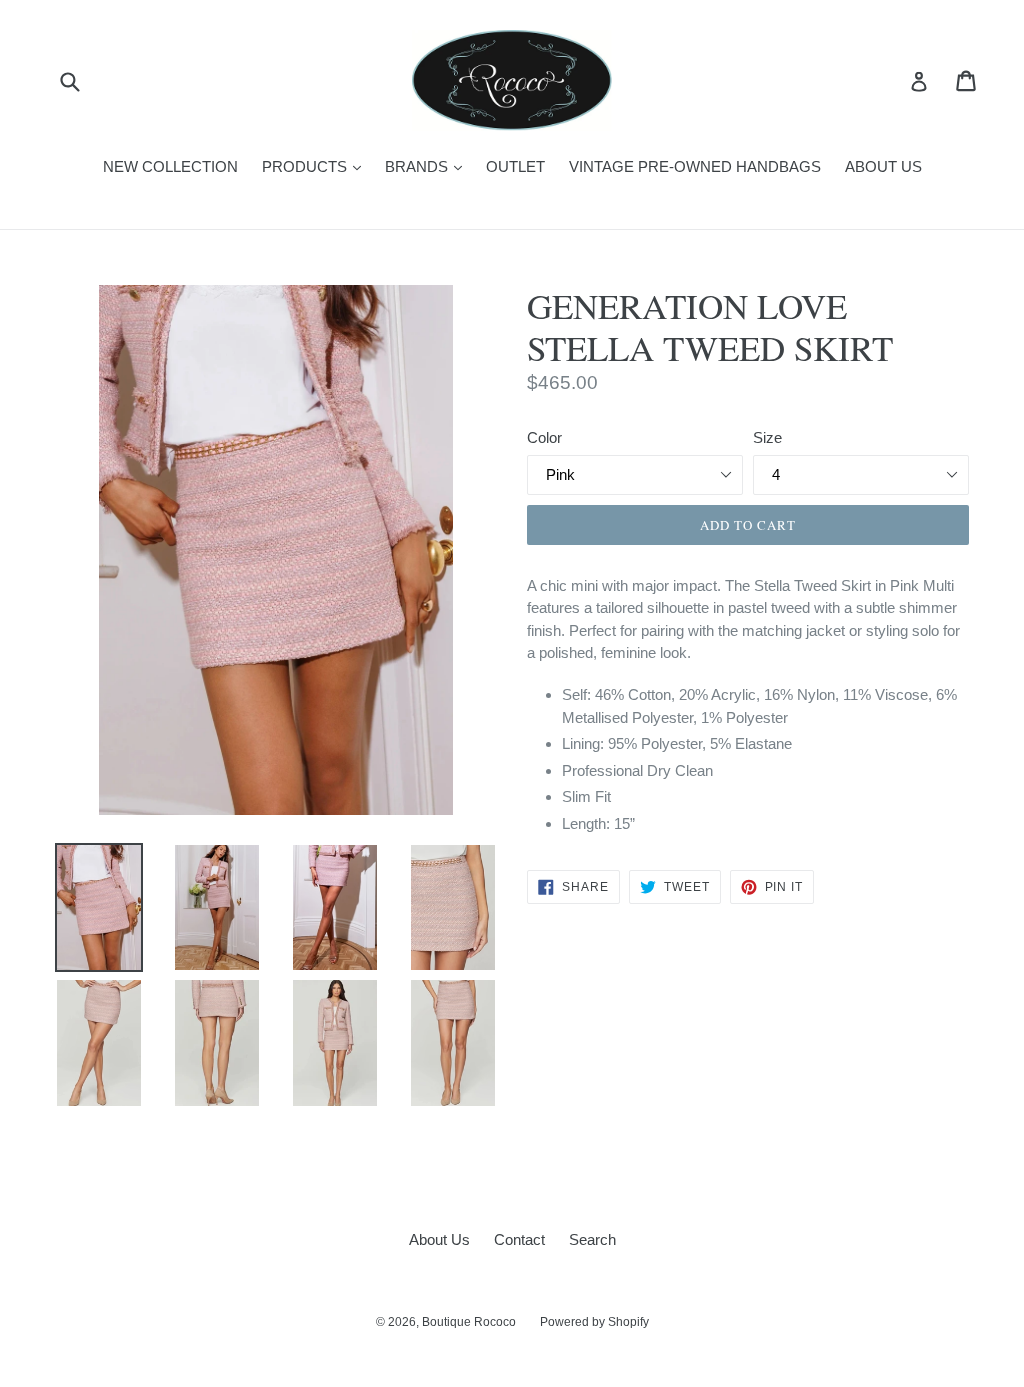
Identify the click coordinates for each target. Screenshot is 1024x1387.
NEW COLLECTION (170, 166)
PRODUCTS (316, 166)
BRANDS (428, 166)
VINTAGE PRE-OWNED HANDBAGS (695, 166)
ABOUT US (883, 166)
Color (544, 437)
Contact (519, 1239)
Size (767, 437)
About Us (439, 1239)
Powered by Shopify (594, 1322)
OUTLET (515, 166)
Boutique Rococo (469, 1322)
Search (592, 1239)
